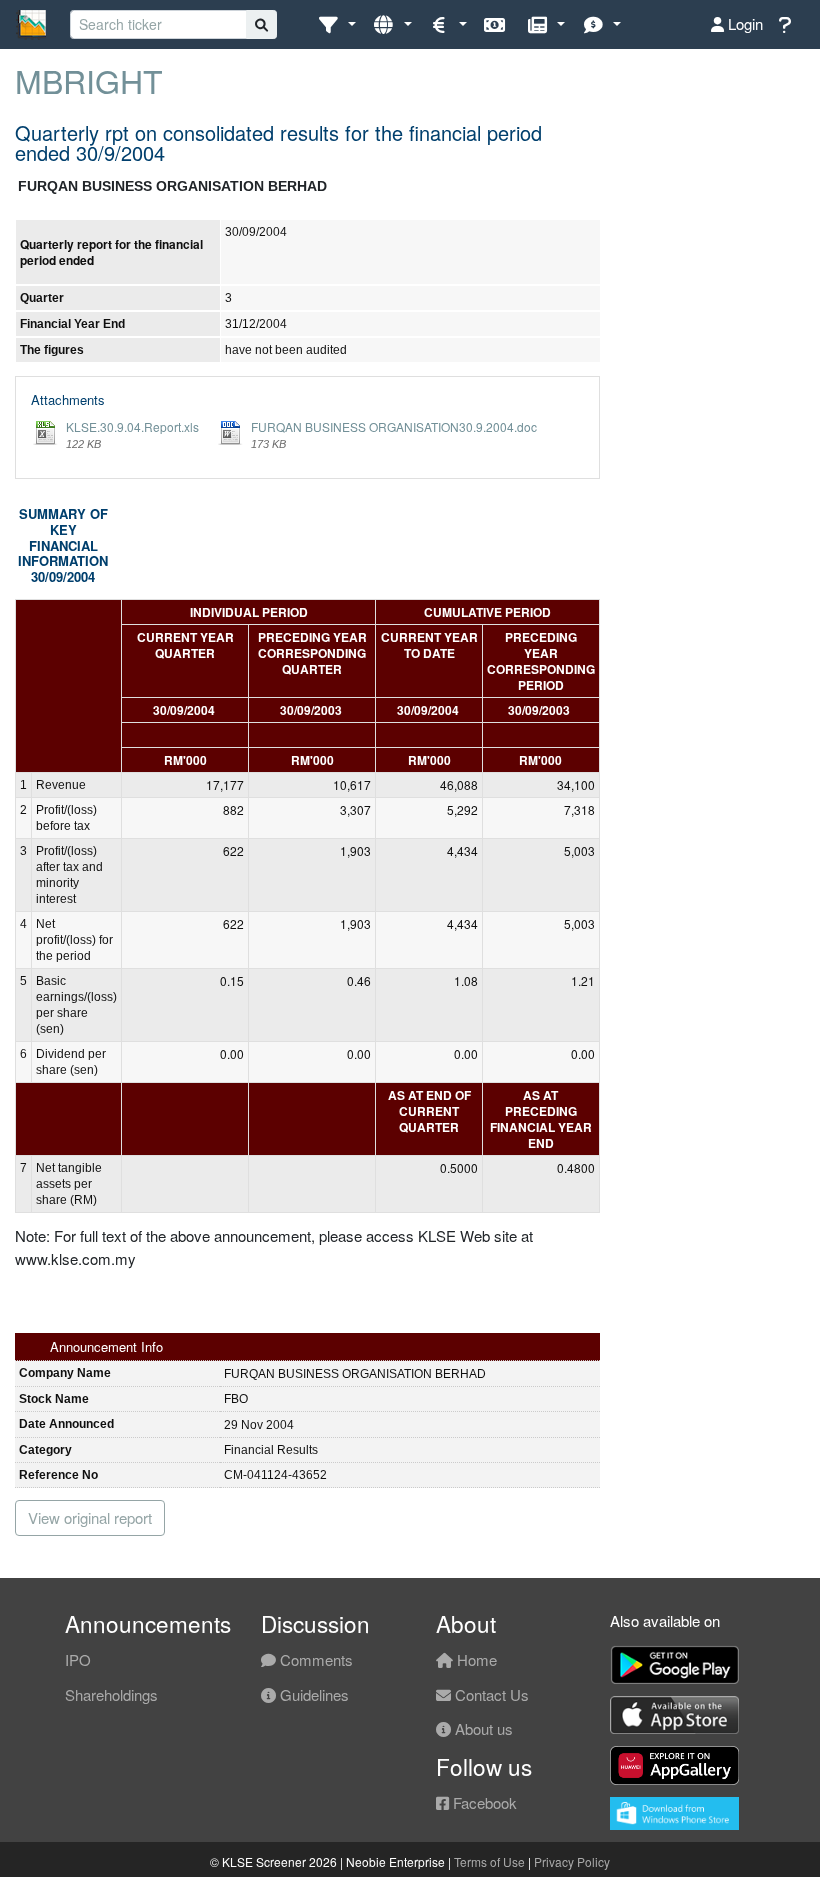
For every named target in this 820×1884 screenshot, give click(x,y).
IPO (78, 1659)
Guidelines (312, 1694)
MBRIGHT (89, 80)
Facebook (483, 1802)
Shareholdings (111, 1694)
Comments (314, 1659)
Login (743, 23)
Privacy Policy (572, 1861)
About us (482, 1728)
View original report (90, 1517)
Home (475, 1659)
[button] (336, 24)
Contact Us (490, 1694)
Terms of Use (489, 1861)
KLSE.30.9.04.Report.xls (132, 426)
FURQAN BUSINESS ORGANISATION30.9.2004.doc (394, 426)
